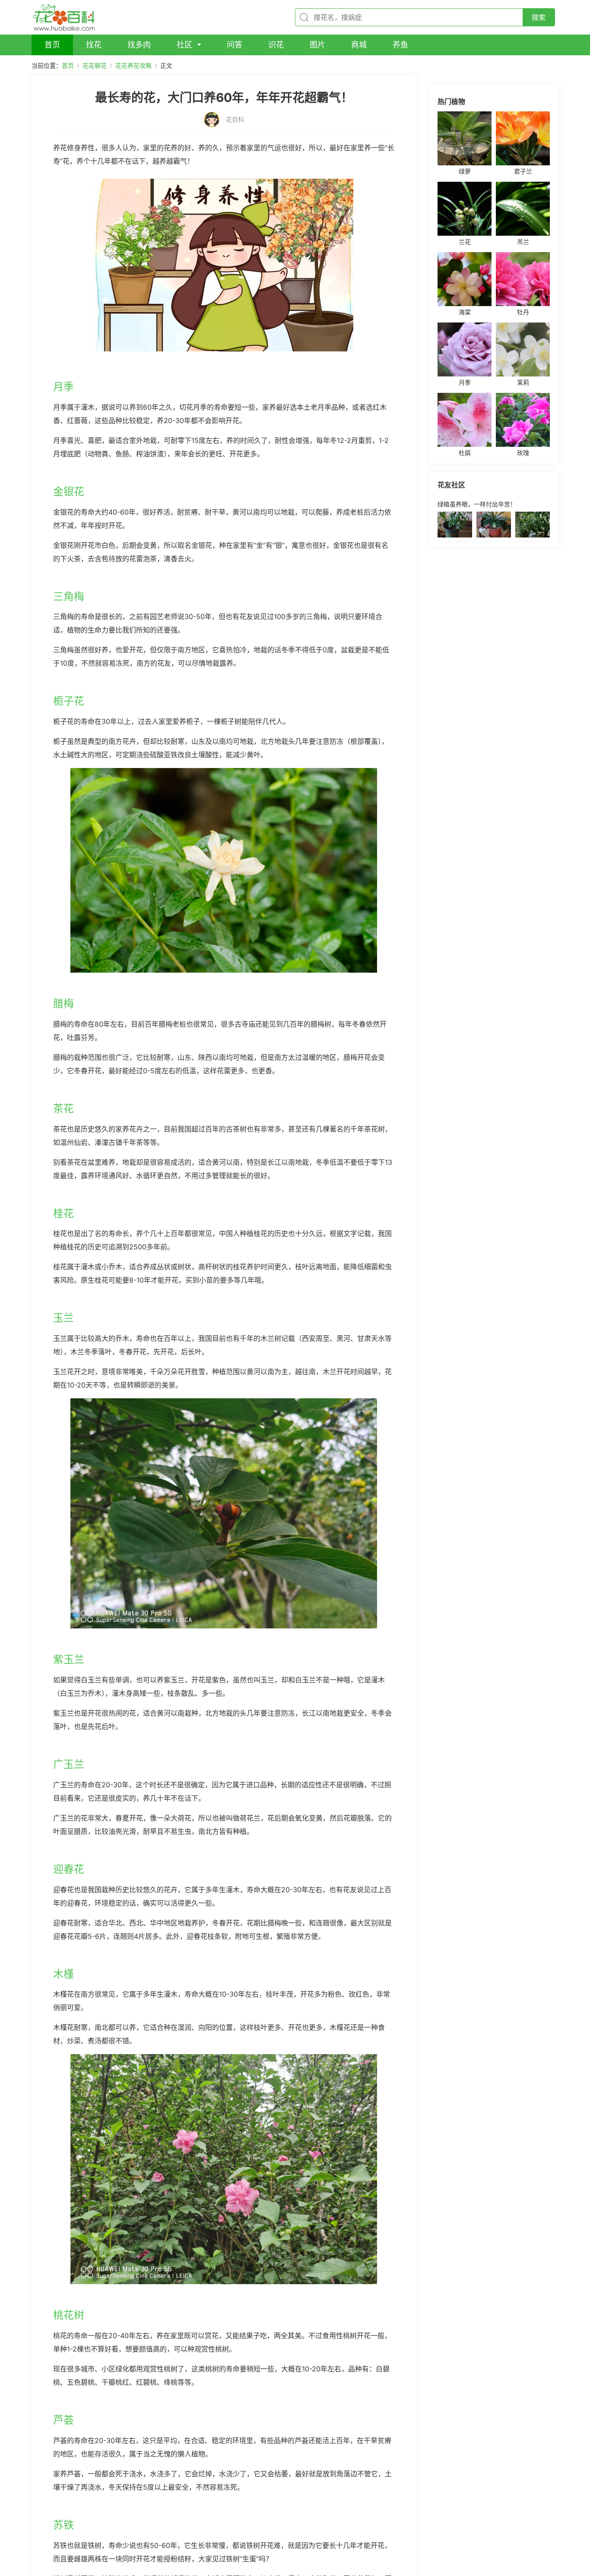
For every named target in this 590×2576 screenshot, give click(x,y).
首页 (68, 65)
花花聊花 (95, 65)
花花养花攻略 (133, 65)
